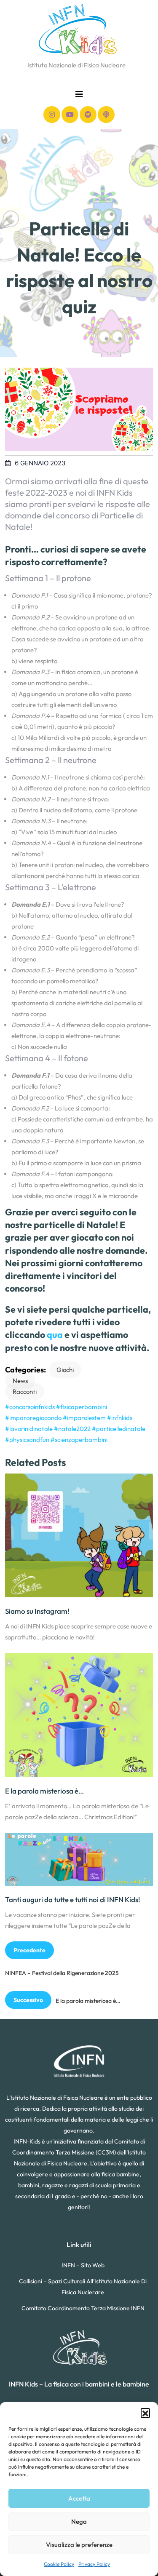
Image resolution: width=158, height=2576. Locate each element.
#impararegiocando (33, 1418)
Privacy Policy (94, 2564)
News (20, 1381)
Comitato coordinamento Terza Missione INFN (83, 2308)
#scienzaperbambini (79, 1440)
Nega (79, 2521)
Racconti (25, 1392)
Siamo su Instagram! (37, 1611)
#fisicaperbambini (82, 1407)
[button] (145, 2413)
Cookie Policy (59, 2564)
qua (55, 1335)
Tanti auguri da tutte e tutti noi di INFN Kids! (72, 1899)
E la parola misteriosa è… (44, 1791)
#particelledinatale (119, 1429)
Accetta (79, 2498)
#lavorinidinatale (29, 1429)
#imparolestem (84, 1418)
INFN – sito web (83, 2265)
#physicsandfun (27, 1440)
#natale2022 (72, 1429)
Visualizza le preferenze (79, 2545)
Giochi (65, 1370)
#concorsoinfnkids (30, 1407)
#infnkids (120, 1418)
